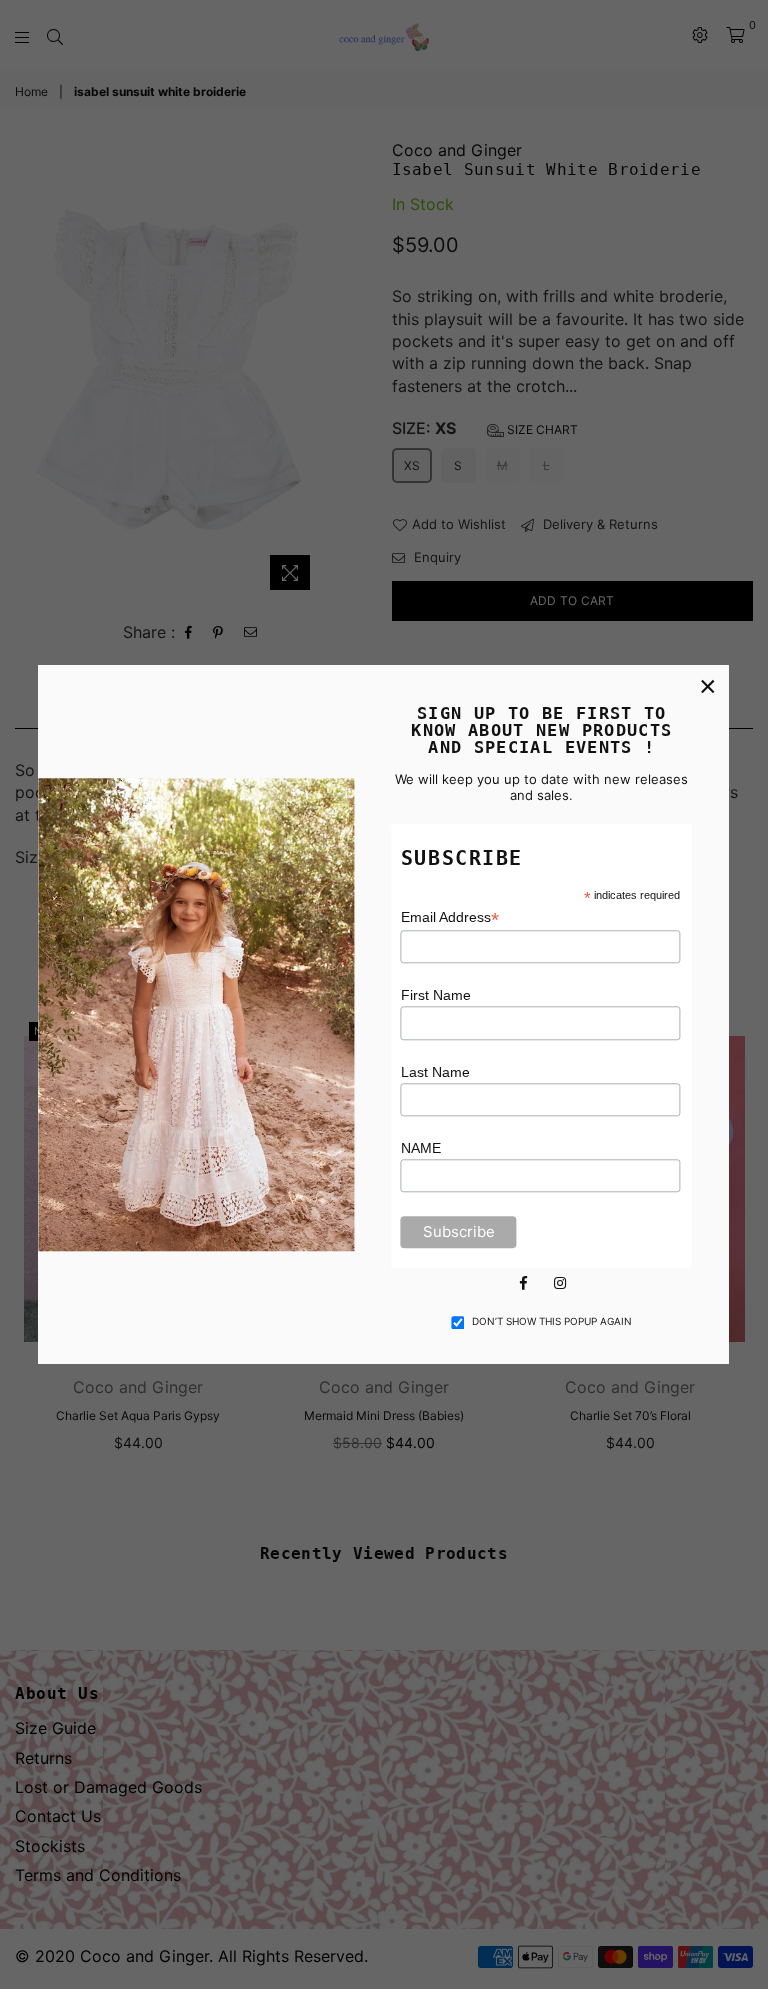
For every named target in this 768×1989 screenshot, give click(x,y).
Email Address (450, 917)
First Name (436, 995)
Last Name (435, 1072)
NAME (421, 1148)
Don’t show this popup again (552, 1321)
